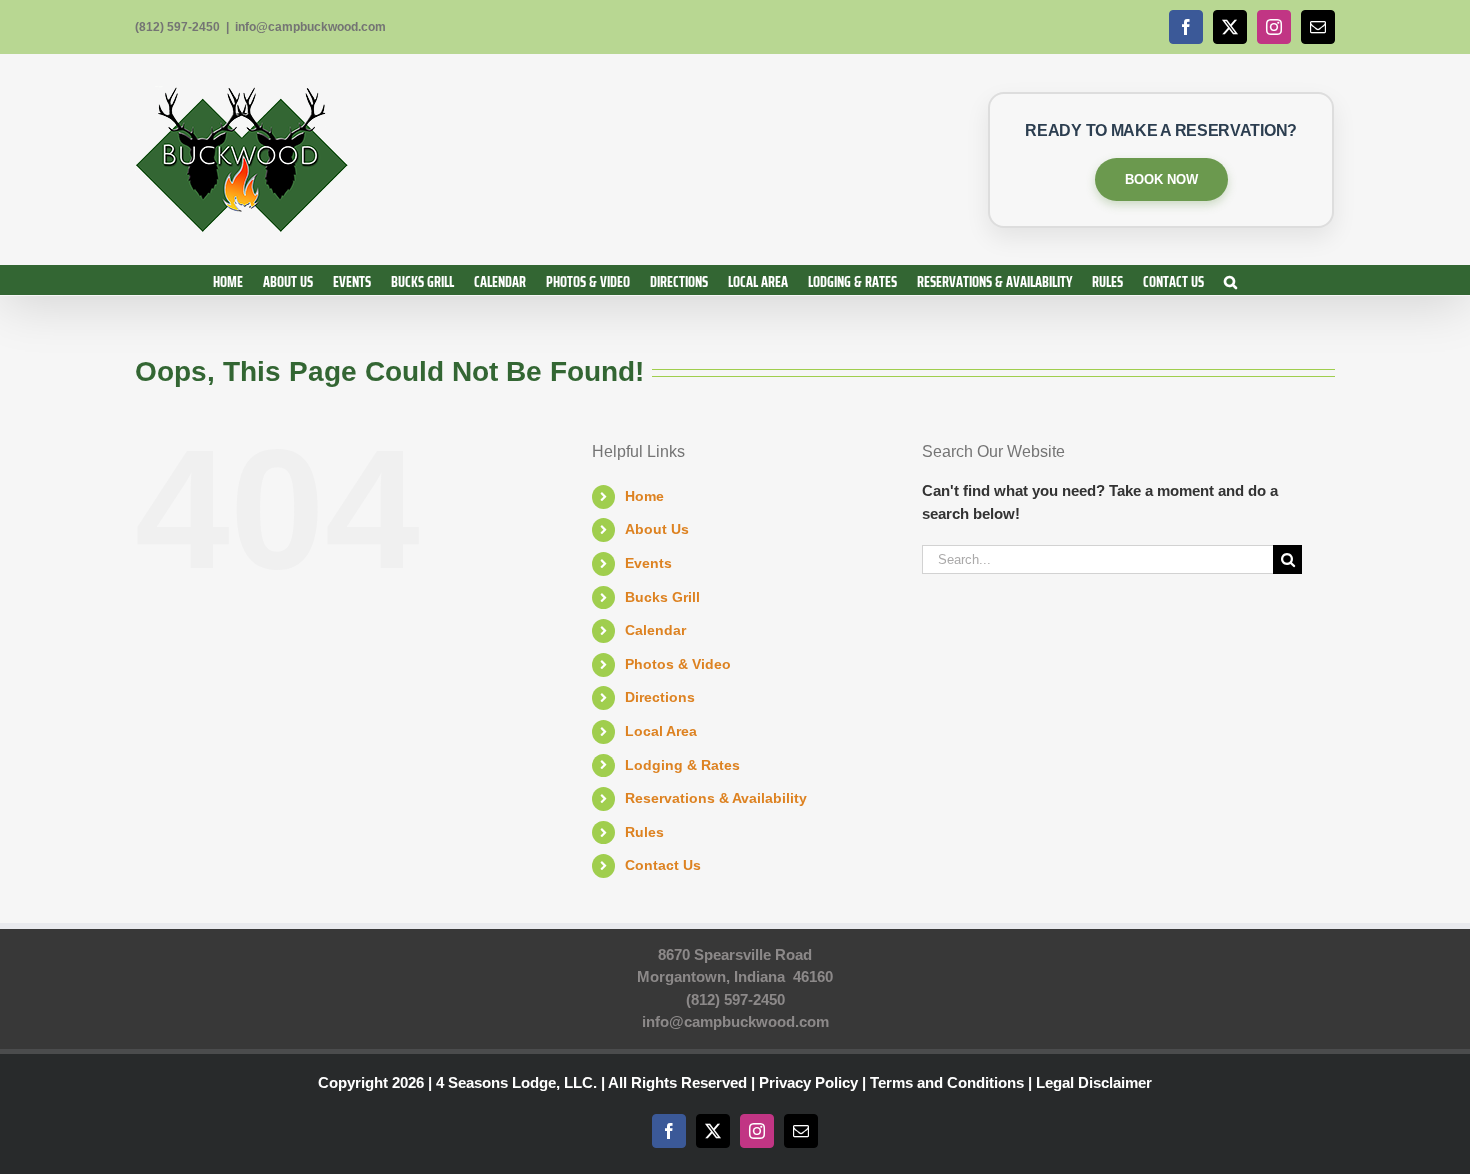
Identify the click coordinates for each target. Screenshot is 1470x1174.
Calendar (655, 630)
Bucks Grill (662, 597)
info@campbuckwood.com (310, 27)
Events (648, 563)
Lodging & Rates (682, 765)
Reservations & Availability (716, 798)
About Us (657, 529)
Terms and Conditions (947, 1082)
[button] (1230, 280)
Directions (660, 697)
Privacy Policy (808, 1082)
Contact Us (663, 865)
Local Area (661, 731)
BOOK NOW (1161, 179)
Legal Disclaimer (1094, 1082)
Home (644, 496)
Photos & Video (678, 664)
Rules (644, 832)
